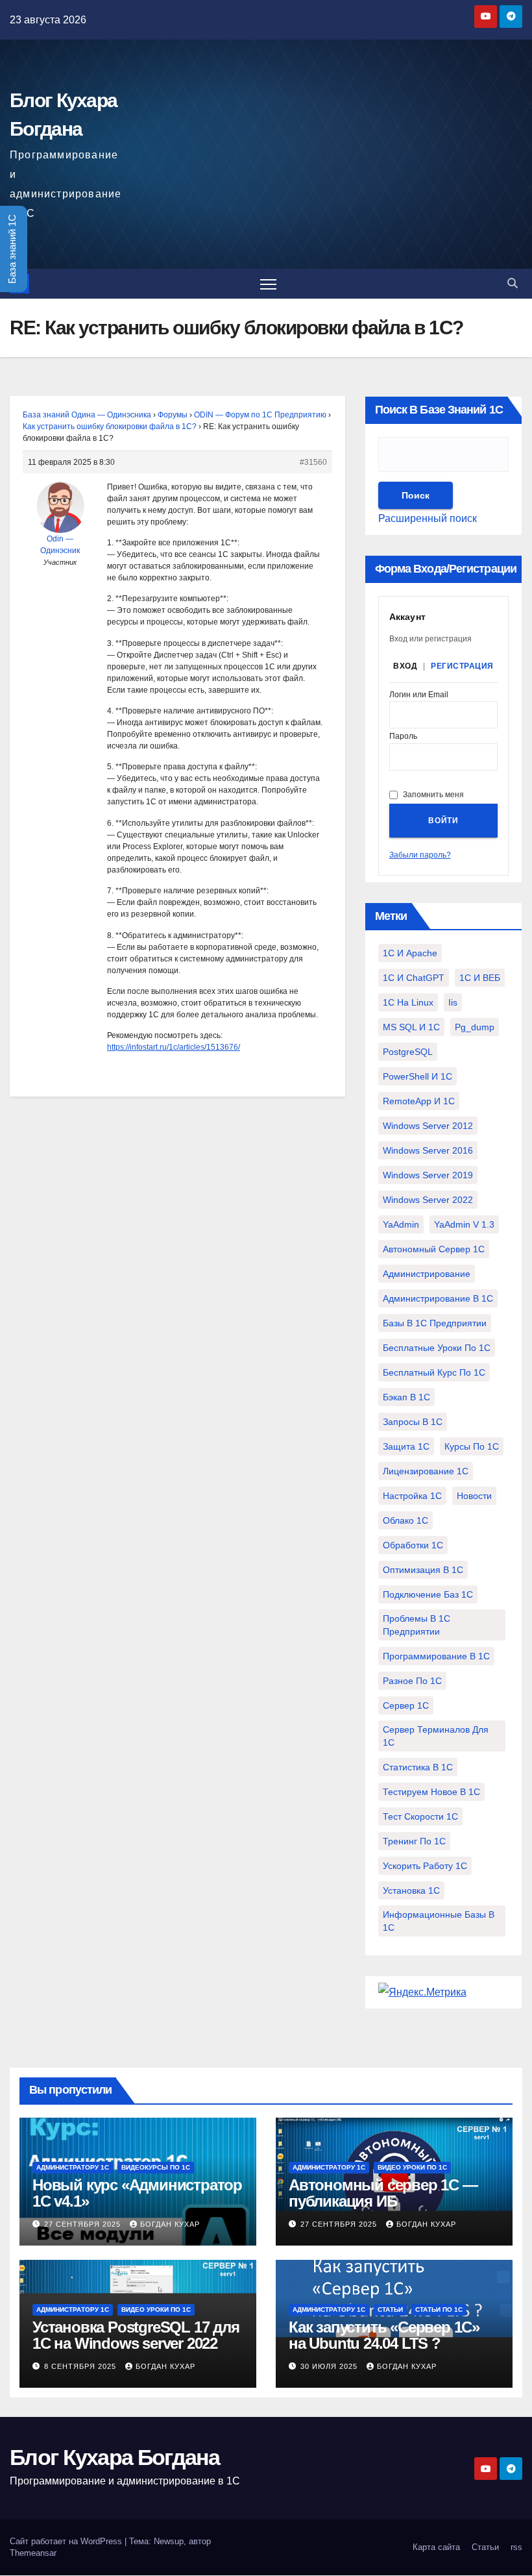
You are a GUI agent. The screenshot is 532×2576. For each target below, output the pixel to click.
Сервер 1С (406, 1705)
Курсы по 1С (472, 1446)
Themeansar (33, 2553)
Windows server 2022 (428, 1200)
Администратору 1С (73, 2167)
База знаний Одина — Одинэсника (87, 415)
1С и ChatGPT (414, 978)
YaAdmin (401, 1224)
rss (516, 2547)
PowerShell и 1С (417, 1076)
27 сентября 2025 (84, 2224)
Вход (405, 666)
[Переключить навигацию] (268, 284)
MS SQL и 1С (411, 1027)
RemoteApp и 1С (419, 1101)
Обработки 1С (413, 1545)
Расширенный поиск (428, 518)
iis (453, 1002)
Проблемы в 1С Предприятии (417, 1625)
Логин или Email (419, 695)
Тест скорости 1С (420, 1816)
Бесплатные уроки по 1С (437, 1348)
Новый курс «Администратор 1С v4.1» (137, 2193)
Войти (443, 821)
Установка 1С (411, 1890)
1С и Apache (410, 953)
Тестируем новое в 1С (431, 1792)
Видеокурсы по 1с (156, 2167)
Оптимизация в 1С (423, 1570)
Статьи (390, 2310)
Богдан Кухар (170, 2224)
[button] (513, 283)
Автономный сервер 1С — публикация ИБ (383, 2193)
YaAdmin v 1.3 (464, 1224)
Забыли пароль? (420, 855)
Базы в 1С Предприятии (435, 1323)
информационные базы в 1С (439, 1921)
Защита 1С (406, 1446)
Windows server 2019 (428, 1175)
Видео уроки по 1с (412, 2167)
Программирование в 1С (436, 1656)
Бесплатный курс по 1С (434, 1372)
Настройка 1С (412, 1496)
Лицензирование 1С (426, 1471)
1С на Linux (408, 1002)
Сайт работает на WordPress (67, 2541)
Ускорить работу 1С (425, 1866)
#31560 (313, 462)
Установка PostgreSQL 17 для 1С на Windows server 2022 (136, 2335)
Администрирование (427, 1274)
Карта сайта (436, 2547)
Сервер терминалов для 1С (436, 1736)
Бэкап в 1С (406, 1397)
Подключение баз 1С (428, 1594)
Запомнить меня (433, 795)
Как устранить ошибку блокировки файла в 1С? (110, 427)
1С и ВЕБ (480, 978)
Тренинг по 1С (414, 1841)
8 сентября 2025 (81, 2366)
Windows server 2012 (428, 1126)
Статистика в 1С (418, 1767)
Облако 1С (405, 1520)
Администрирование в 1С (438, 1298)
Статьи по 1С (439, 2310)
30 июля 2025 (330, 2366)
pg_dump (475, 1027)
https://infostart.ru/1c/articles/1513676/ (174, 1047)
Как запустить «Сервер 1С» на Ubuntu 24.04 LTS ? (384, 2335)
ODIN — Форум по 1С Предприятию (260, 415)
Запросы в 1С (413, 1422)
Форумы (173, 415)
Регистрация (462, 666)
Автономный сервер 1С (434, 1249)
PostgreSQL (408, 1052)
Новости (474, 1496)
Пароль (403, 737)
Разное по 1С (412, 1681)
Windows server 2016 (428, 1150)
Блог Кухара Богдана (115, 2457)
